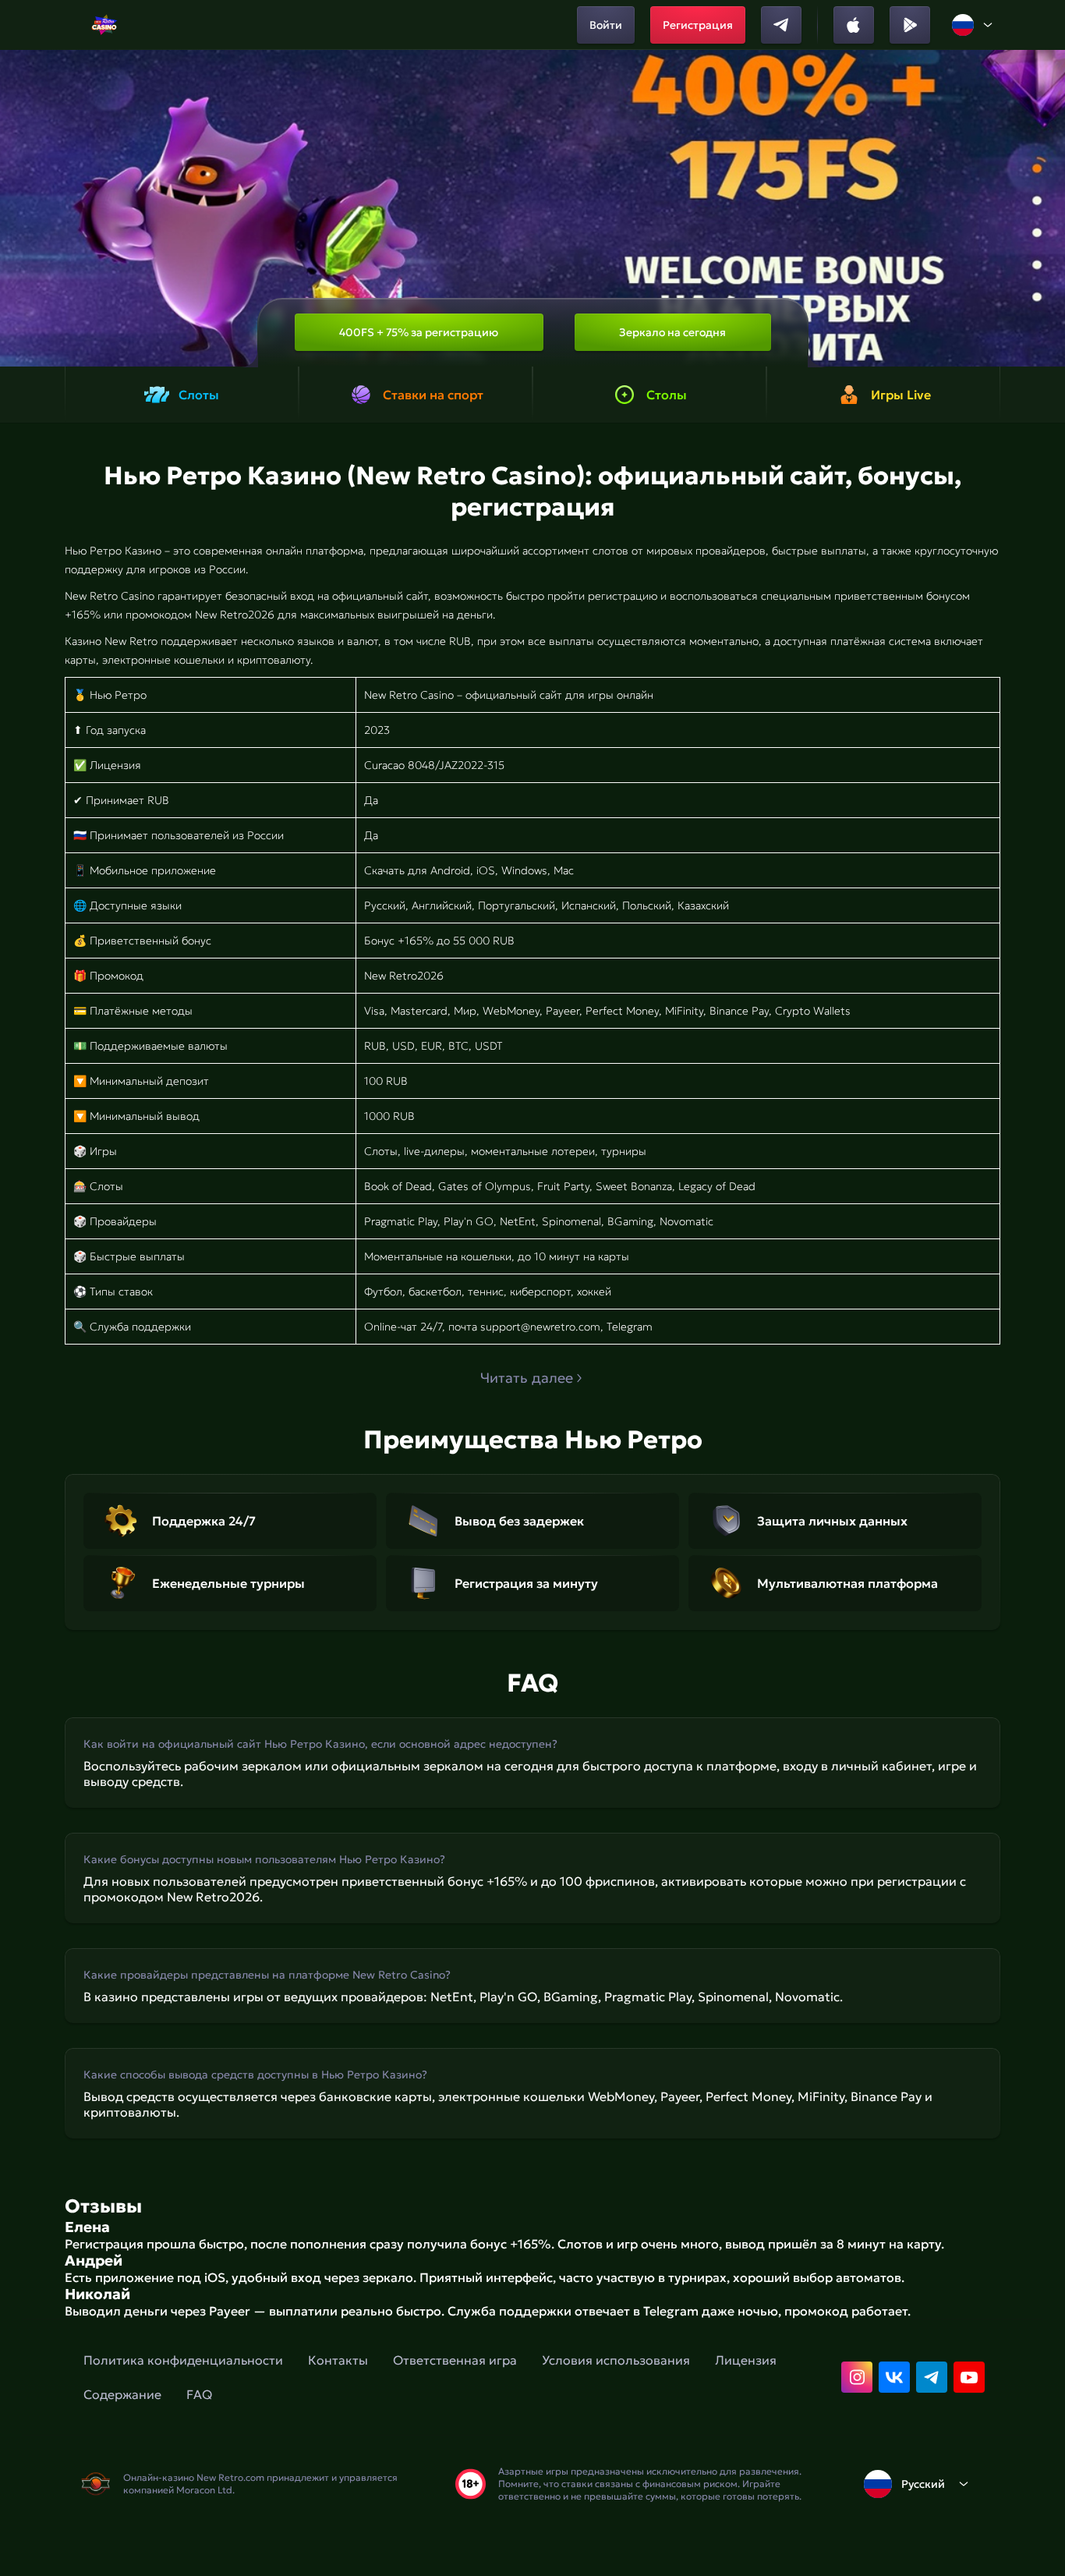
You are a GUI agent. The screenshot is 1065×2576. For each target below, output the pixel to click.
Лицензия (746, 2360)
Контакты (338, 2360)
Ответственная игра (455, 2360)
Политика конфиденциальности (183, 2360)
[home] (104, 25)
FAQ (199, 2394)
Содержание (122, 2394)
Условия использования (616, 2360)
